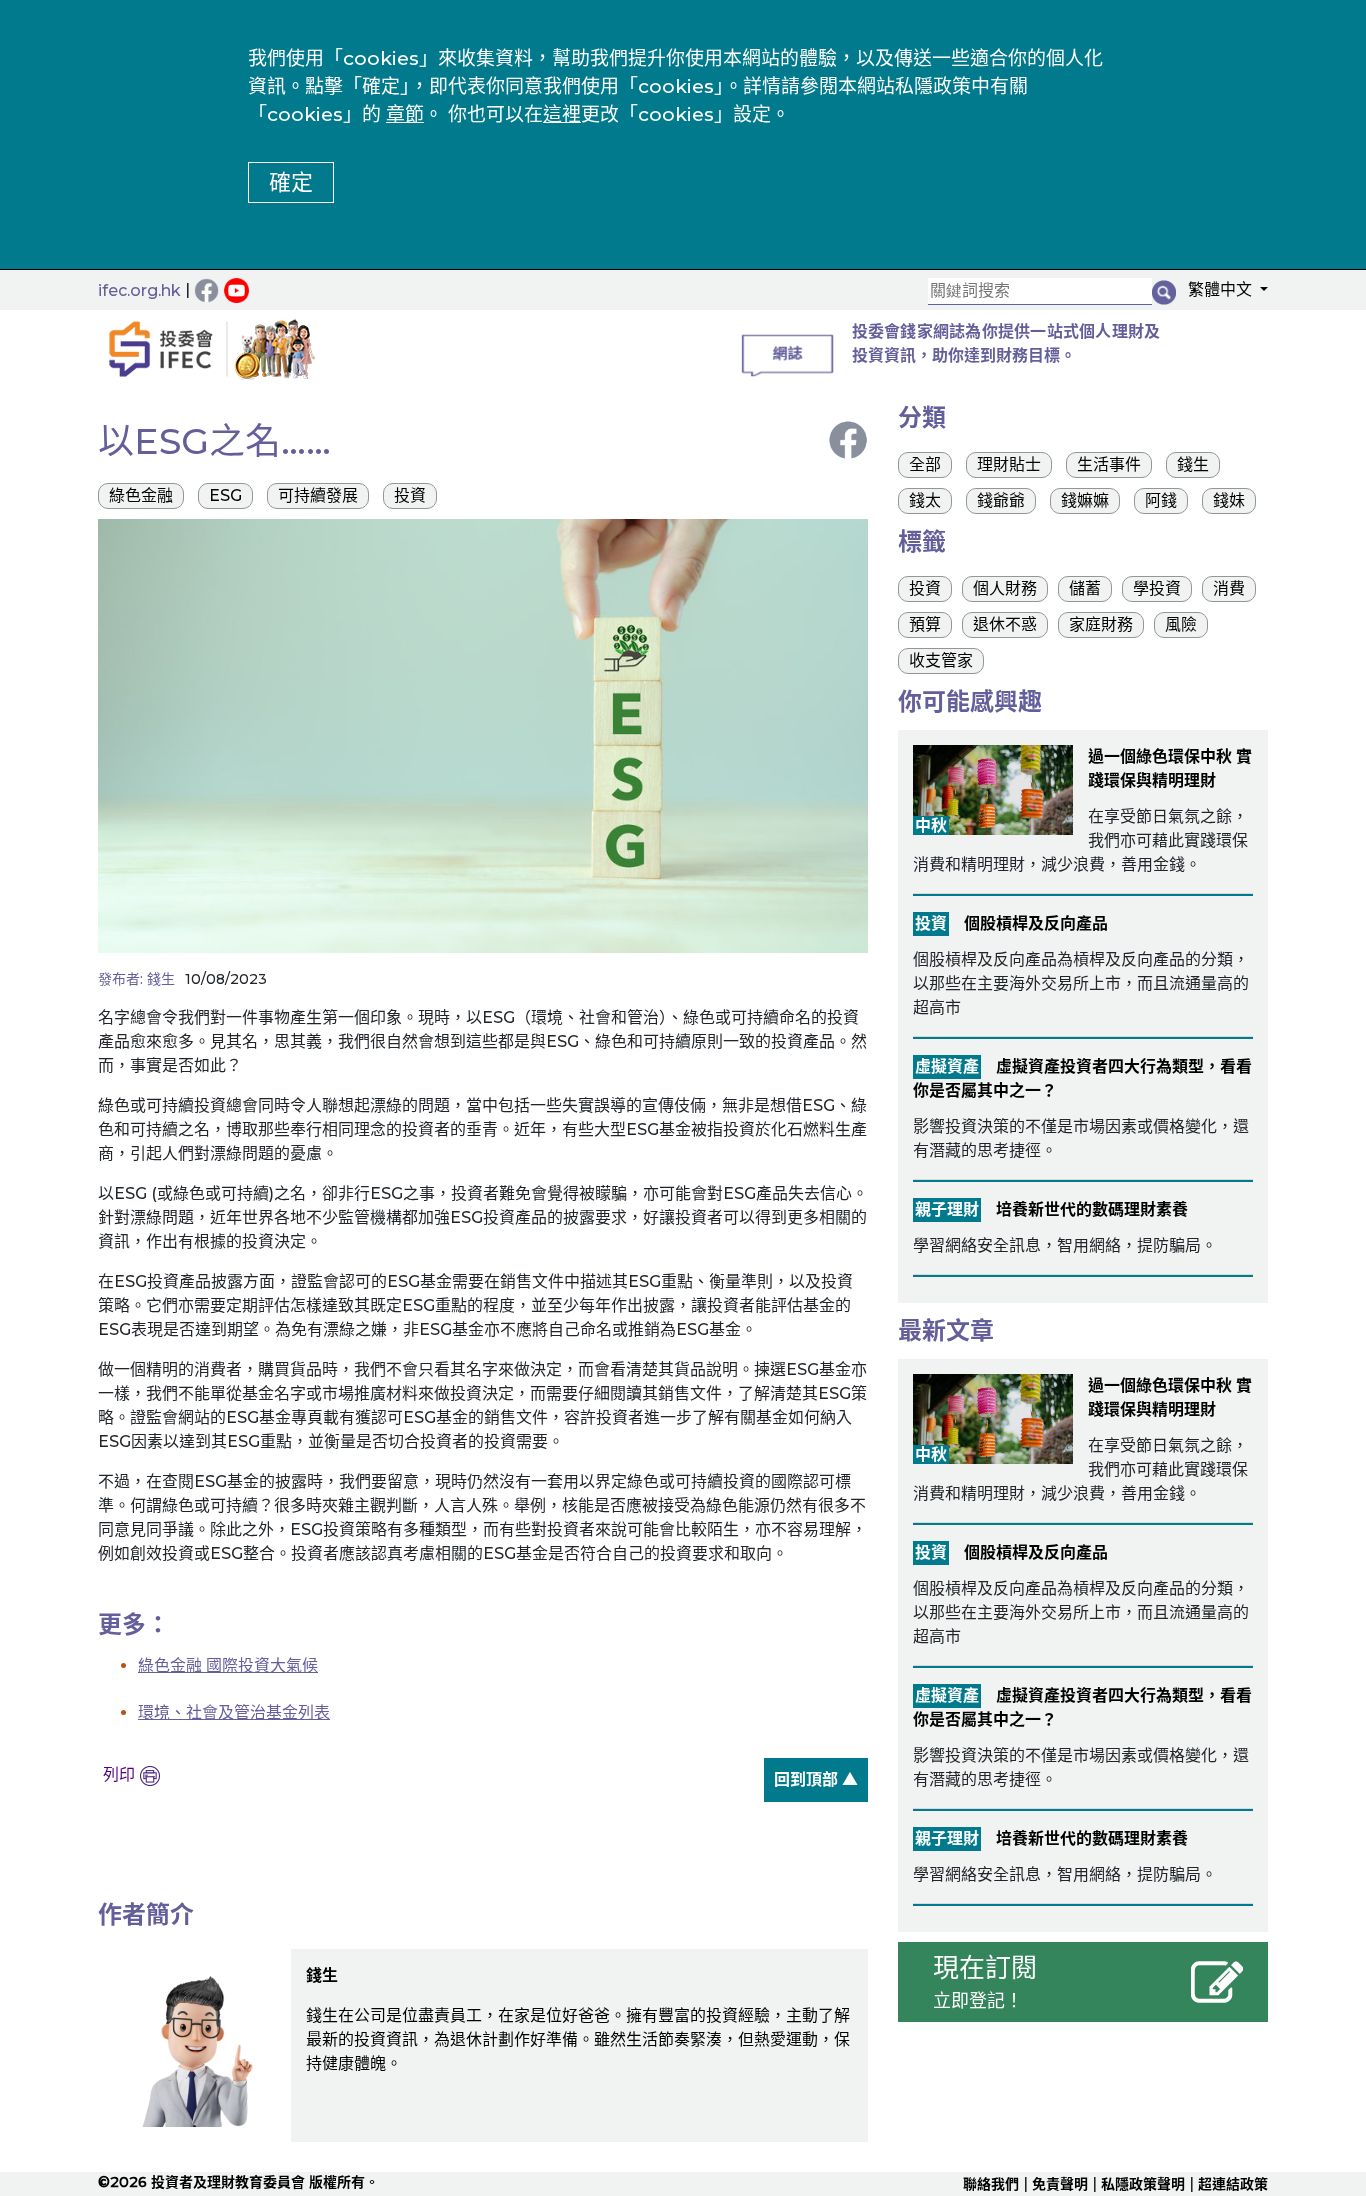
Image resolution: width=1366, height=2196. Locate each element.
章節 (405, 114)
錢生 (161, 979)
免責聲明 (1060, 2184)
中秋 (931, 825)
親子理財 (947, 1209)
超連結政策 (1233, 2184)
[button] (1222, 293)
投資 (931, 923)
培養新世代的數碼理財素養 (1092, 1209)
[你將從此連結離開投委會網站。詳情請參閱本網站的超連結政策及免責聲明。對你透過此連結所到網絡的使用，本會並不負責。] (239, 289)
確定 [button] (291, 182)
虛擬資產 (947, 1066)
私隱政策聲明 (1143, 2184)
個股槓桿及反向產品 (1036, 923)
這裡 (562, 114)
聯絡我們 (991, 2184)
